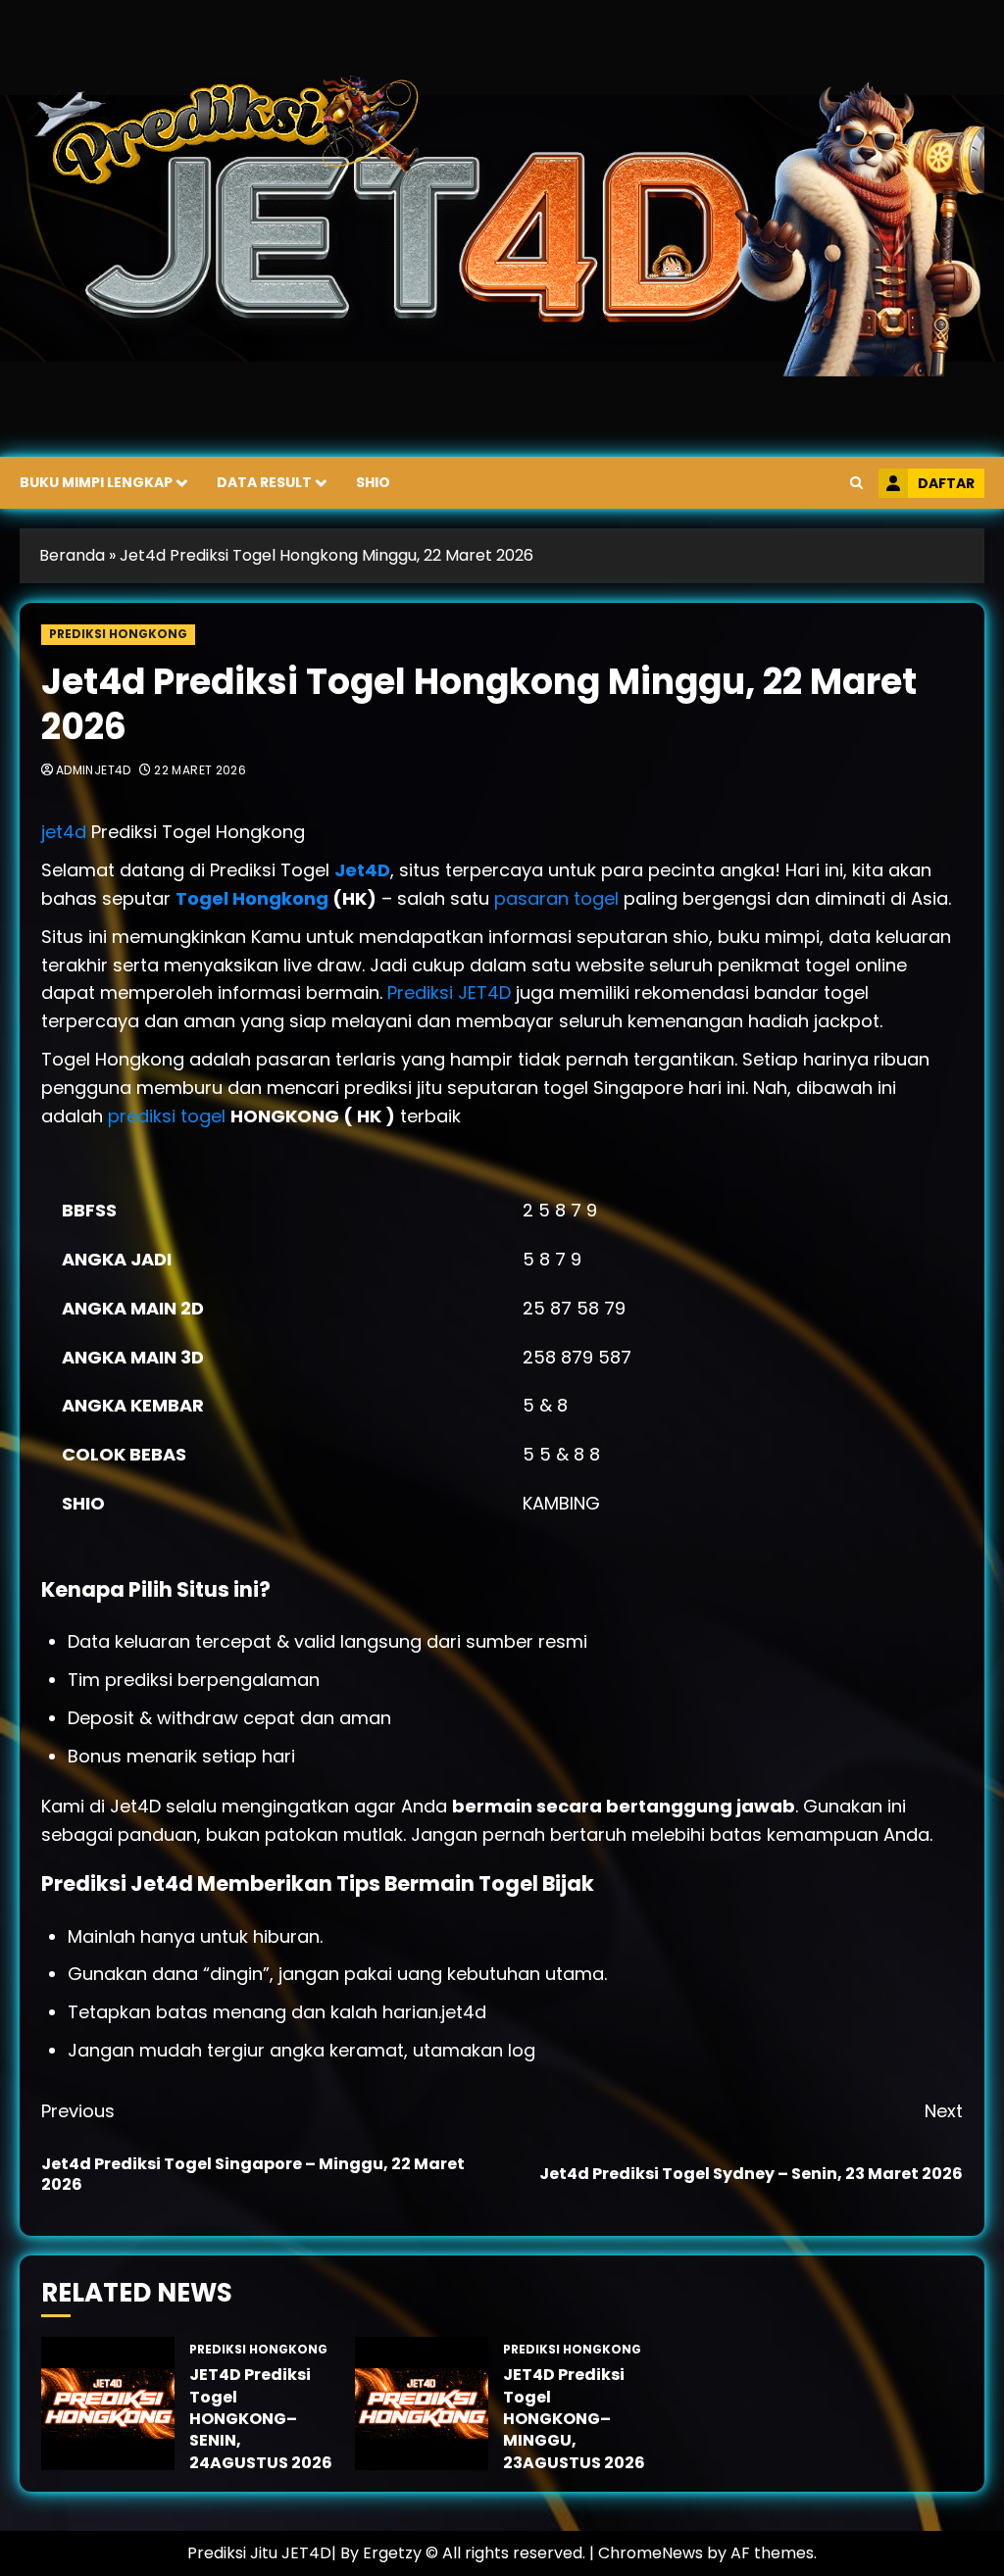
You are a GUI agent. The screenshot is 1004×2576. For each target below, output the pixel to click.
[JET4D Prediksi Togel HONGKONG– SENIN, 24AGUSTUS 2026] (108, 2403)
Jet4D (362, 870)
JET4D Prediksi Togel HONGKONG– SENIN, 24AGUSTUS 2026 (261, 2419)
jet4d (66, 832)
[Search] (856, 483)
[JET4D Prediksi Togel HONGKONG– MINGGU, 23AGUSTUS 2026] (422, 2403)
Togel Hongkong (252, 898)
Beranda (72, 555)
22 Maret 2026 (200, 770)
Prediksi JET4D (452, 992)
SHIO (373, 482)
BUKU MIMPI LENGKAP (96, 482)
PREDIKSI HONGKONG (118, 634)
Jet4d (164, 1883)
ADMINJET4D (94, 770)
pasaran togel (556, 898)
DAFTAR (946, 483)
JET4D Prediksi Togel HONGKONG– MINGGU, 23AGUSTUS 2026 (574, 2419)
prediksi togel (167, 1116)
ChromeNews (651, 2553)
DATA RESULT (264, 482)
